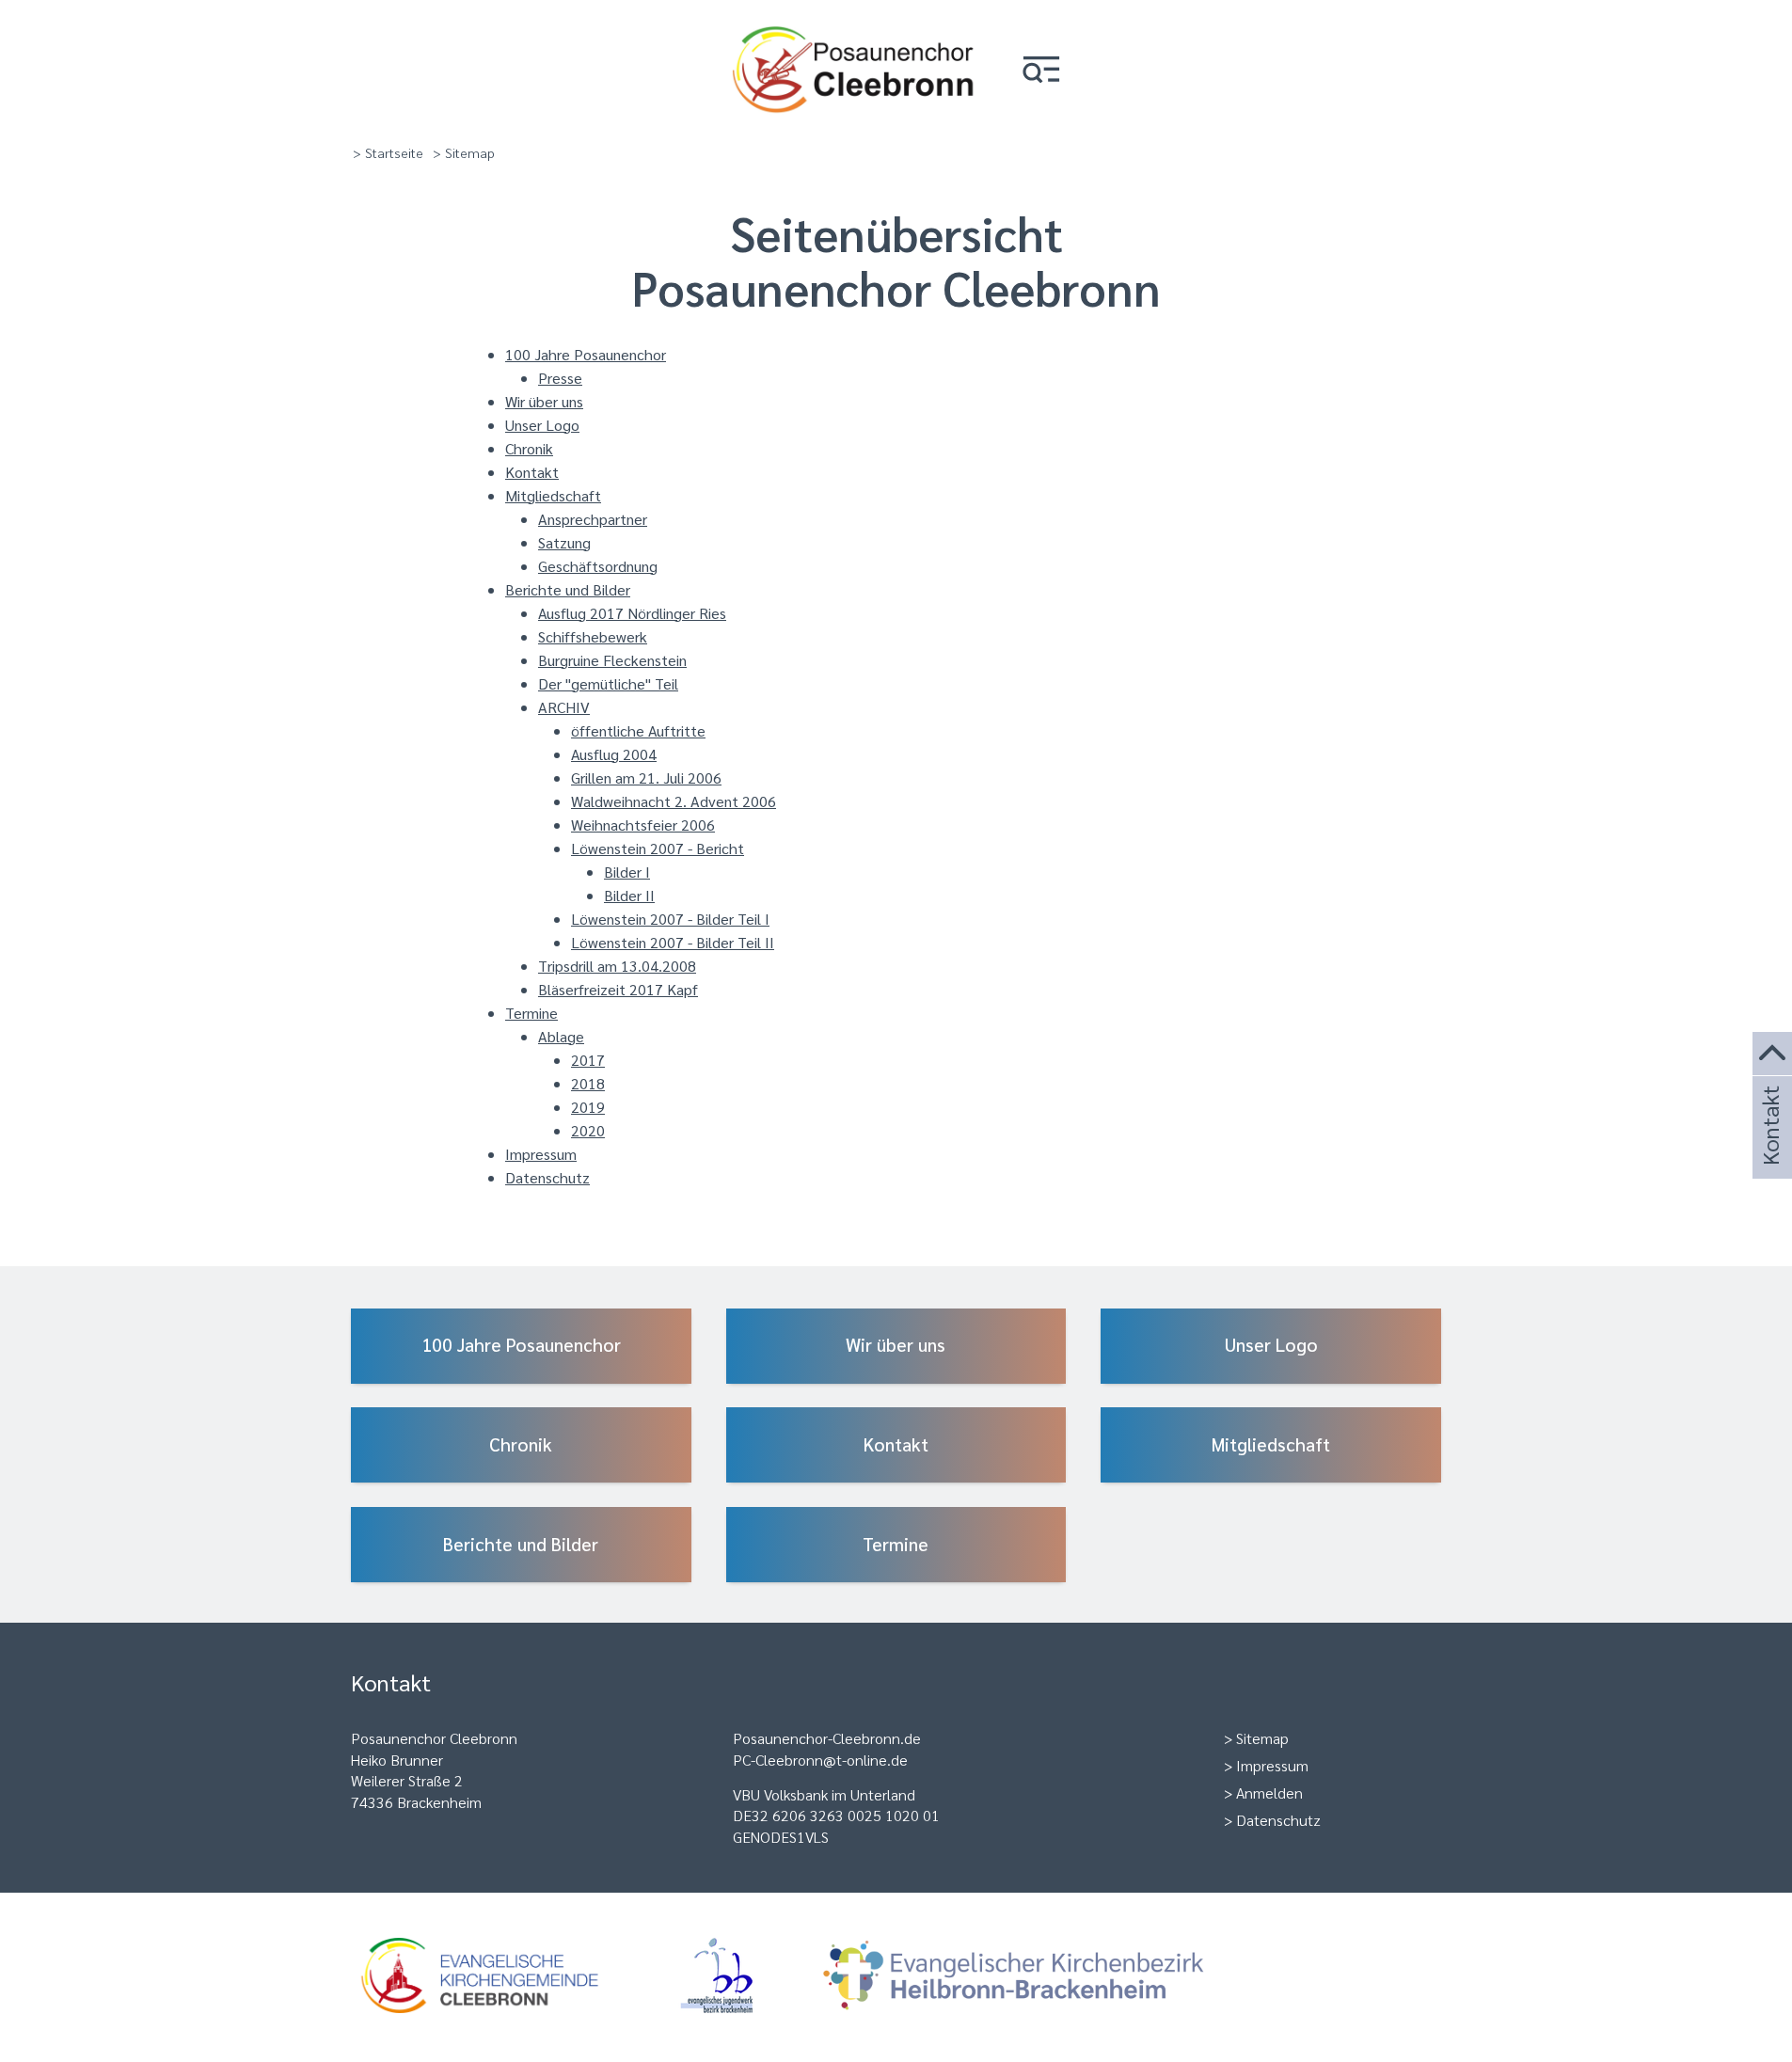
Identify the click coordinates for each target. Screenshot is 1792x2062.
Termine (531, 1013)
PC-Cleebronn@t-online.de (820, 1760)
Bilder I (627, 872)
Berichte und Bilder (568, 589)
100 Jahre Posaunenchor (586, 354)
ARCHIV (564, 707)
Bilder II (629, 895)
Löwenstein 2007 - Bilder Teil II (673, 942)
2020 (588, 1130)
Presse (560, 378)
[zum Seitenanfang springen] (1772, 1054)
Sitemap (1262, 1738)
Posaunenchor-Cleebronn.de (827, 1738)
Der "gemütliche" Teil (608, 683)
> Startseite (388, 152)
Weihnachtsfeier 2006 (643, 825)
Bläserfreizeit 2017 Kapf (618, 989)
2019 (588, 1107)
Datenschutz (547, 1177)
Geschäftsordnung (598, 566)
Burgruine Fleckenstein (612, 660)
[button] (1041, 71)
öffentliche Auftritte (638, 730)
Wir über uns (544, 401)
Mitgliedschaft (553, 495)
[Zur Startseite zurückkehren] (853, 24)
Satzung (564, 542)
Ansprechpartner (593, 519)
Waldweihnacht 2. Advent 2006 (674, 801)
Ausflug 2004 (614, 754)
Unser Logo (542, 425)
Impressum (541, 1154)
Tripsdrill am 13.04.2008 (617, 966)
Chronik (529, 448)
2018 (588, 1083)
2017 (588, 1060)
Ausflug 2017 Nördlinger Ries (632, 613)
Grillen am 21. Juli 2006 (646, 777)
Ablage (561, 1036)
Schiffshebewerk (593, 636)
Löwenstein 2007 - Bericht (658, 848)
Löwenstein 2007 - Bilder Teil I (670, 919)
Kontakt (532, 472)
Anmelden (1269, 1792)
